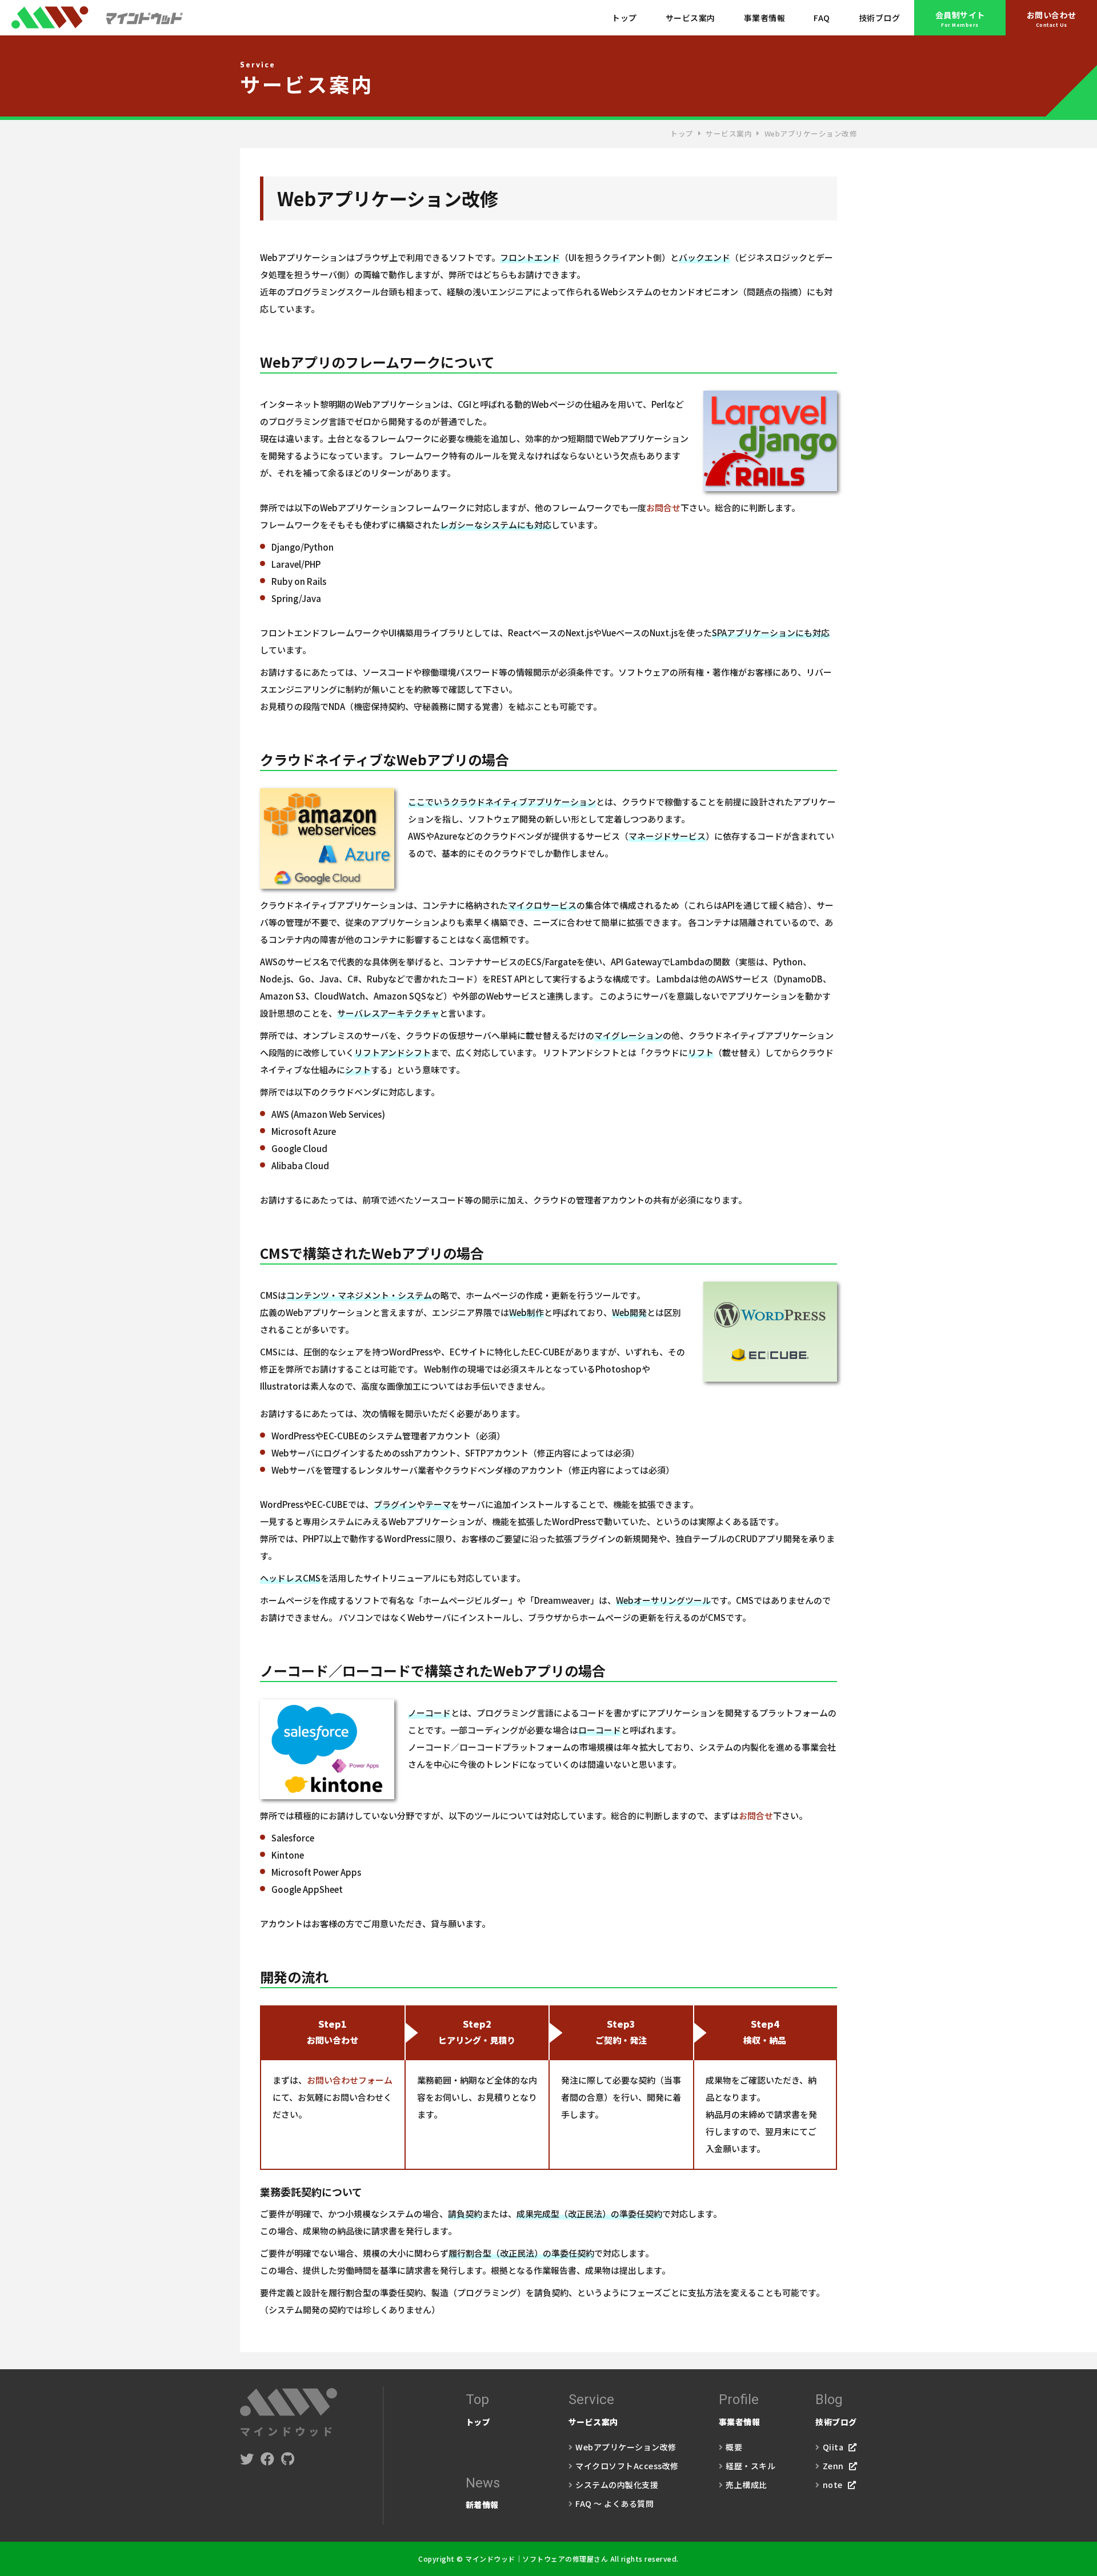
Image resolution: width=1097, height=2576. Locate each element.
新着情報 (483, 2493)
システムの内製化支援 (617, 2485)
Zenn (833, 2466)
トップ (624, 18)
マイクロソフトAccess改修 (627, 2466)
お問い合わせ (1052, 19)
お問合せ (663, 507)
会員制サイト (960, 19)
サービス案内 (690, 18)
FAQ (822, 18)
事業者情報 (765, 18)
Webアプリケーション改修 (626, 2447)
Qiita (833, 2447)
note (833, 2485)
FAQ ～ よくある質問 (614, 2503)
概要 (734, 2447)
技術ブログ (880, 18)
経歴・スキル (750, 2466)
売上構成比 (746, 2485)
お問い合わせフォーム (350, 2080)
